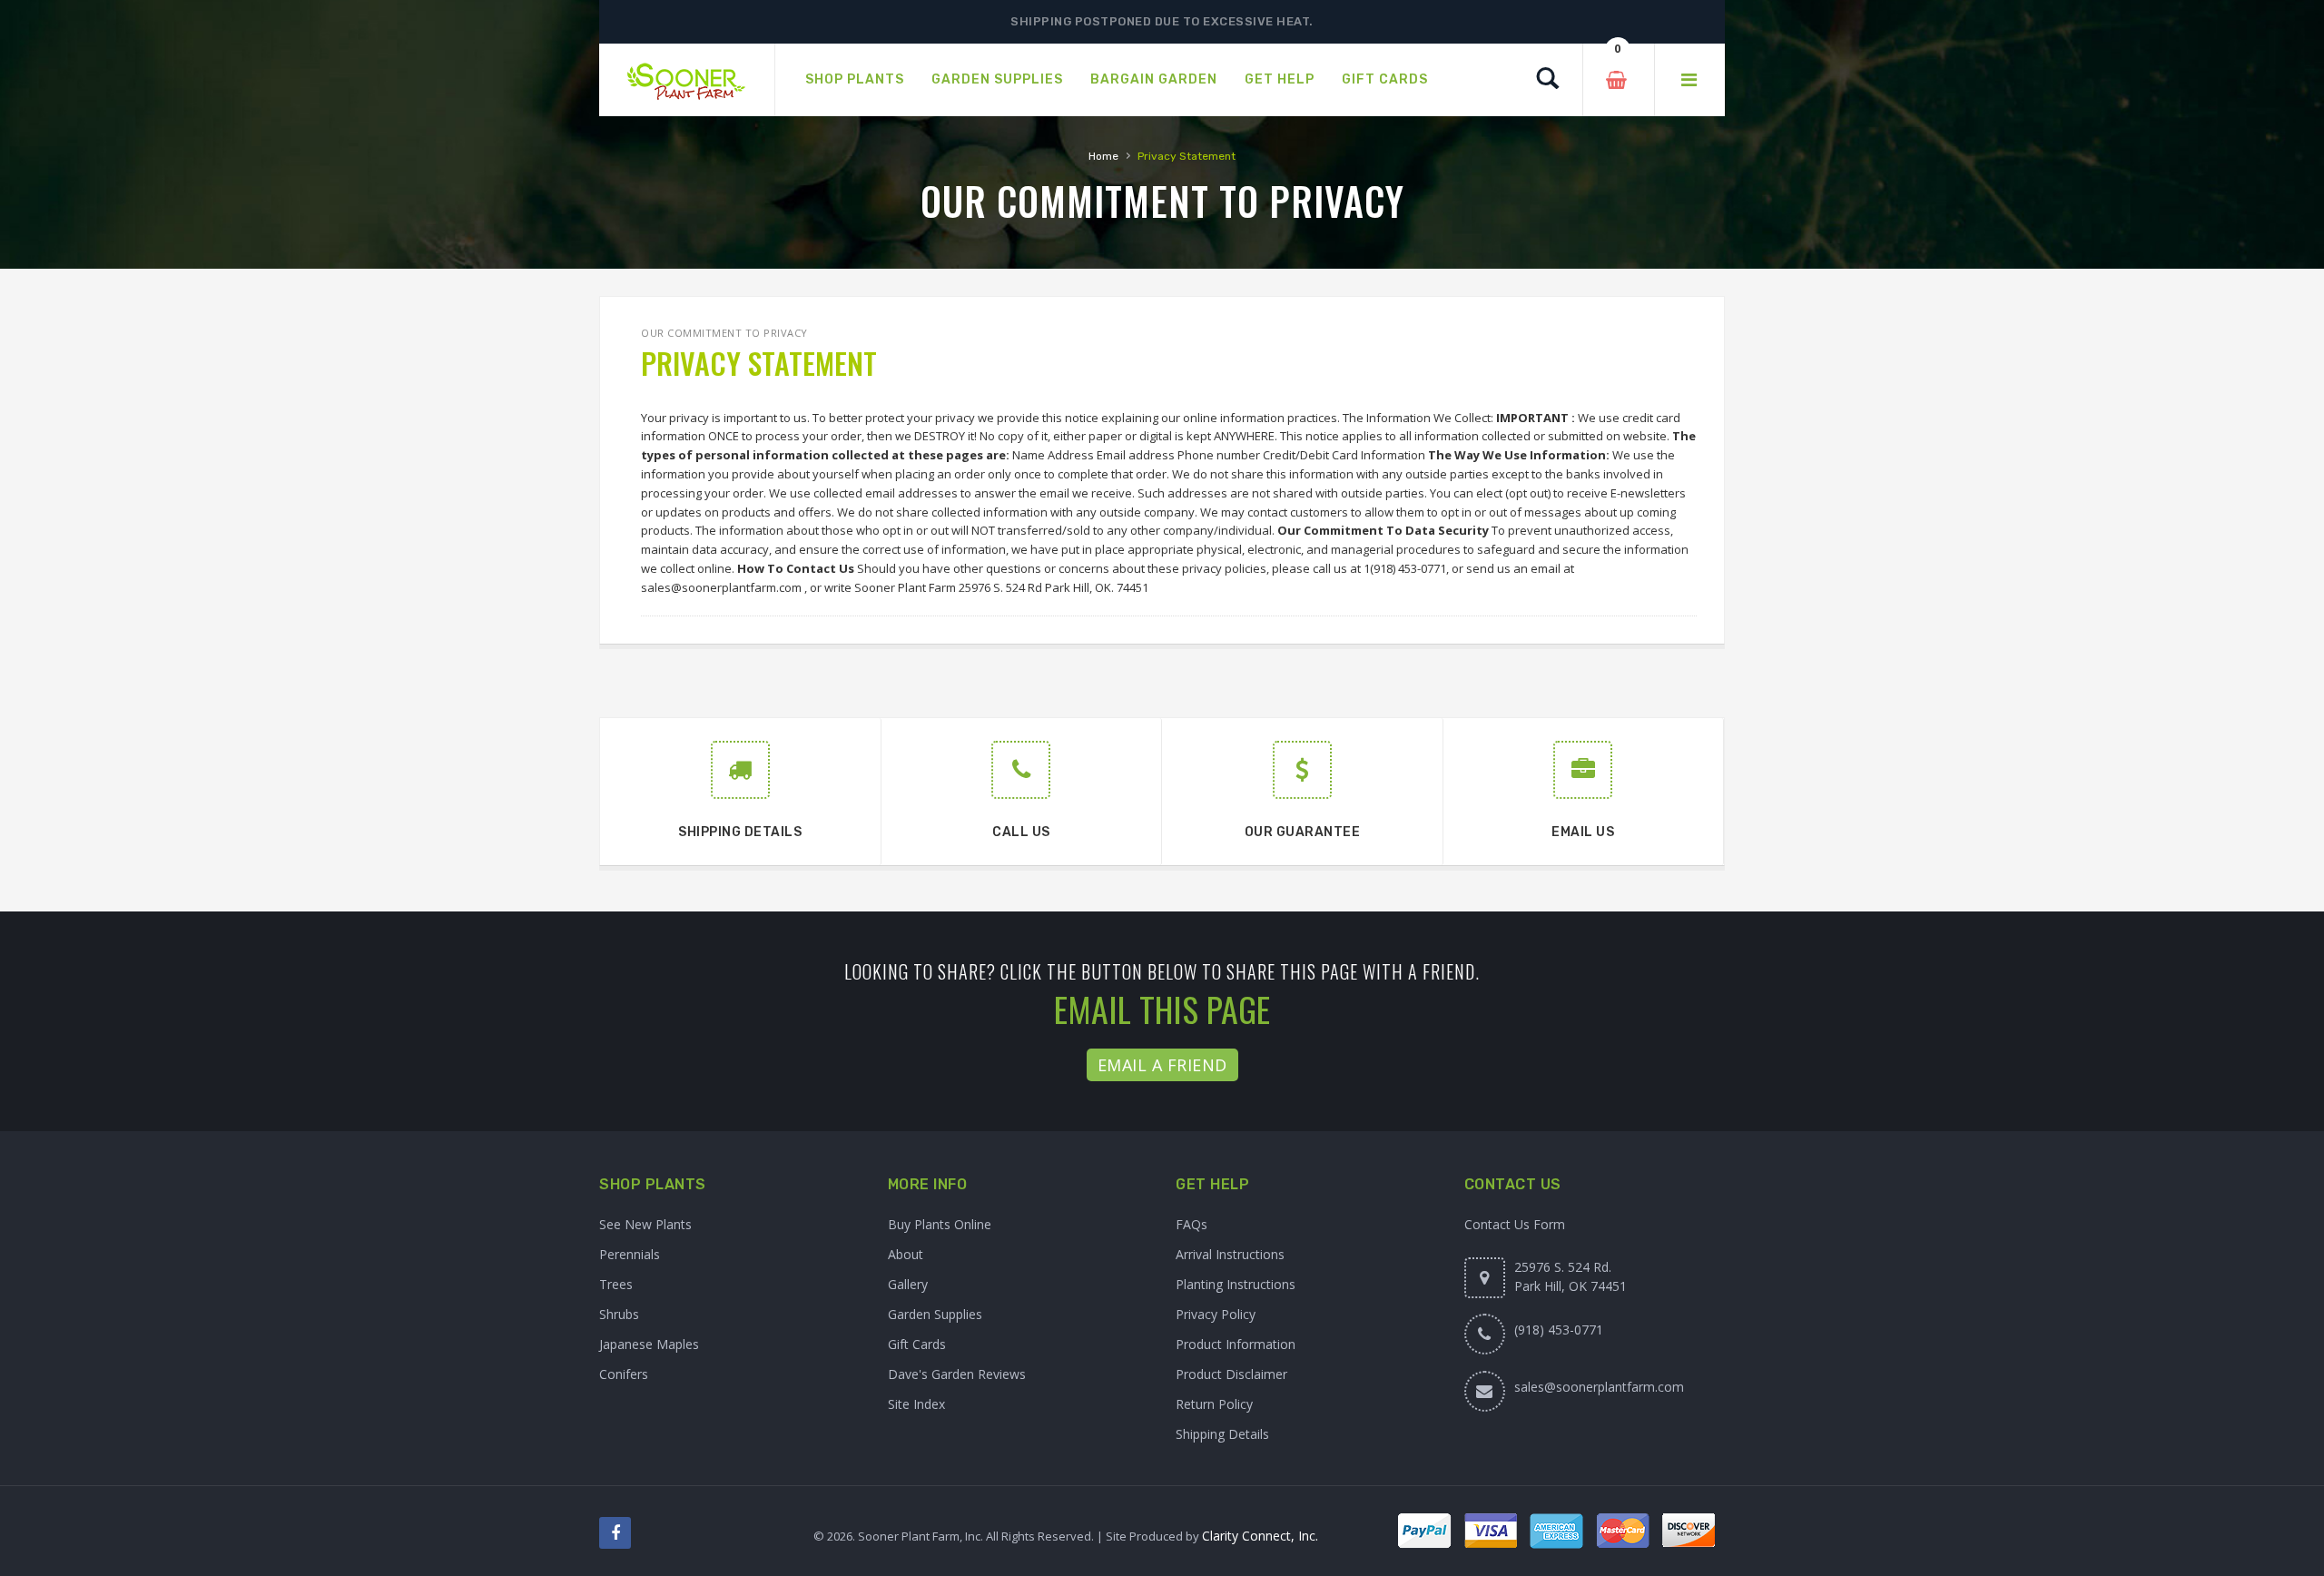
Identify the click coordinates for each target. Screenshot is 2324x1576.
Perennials (630, 1254)
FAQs (1192, 1224)
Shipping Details (1222, 1434)
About (906, 1254)
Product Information (1236, 1344)
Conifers (624, 1374)
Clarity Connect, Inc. (1260, 1536)
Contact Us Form (1515, 1224)
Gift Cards (917, 1344)
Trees (616, 1284)
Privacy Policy (1216, 1314)
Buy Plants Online (940, 1224)
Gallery (908, 1284)
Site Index (916, 1404)
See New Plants (645, 1224)
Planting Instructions (1236, 1284)
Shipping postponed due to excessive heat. (1162, 21)
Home (1103, 156)
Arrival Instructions (1230, 1254)
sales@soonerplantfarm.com (1599, 1387)
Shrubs (619, 1314)
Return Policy (1214, 1404)
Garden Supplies (935, 1314)
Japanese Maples (649, 1344)
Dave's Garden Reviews (957, 1374)
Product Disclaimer (1231, 1374)
